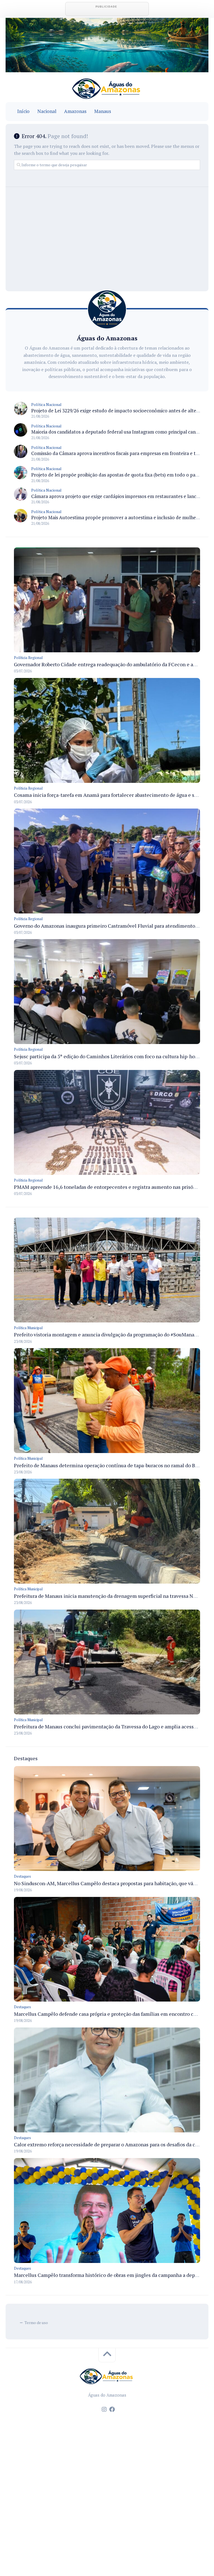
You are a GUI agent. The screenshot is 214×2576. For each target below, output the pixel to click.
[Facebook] (112, 2409)
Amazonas (75, 111)
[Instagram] (104, 2409)
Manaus (103, 111)
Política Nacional (46, 404)
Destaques (22, 1876)
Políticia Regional (28, 658)
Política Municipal (28, 1328)
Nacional (47, 111)
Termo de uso (36, 2323)
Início (23, 111)
